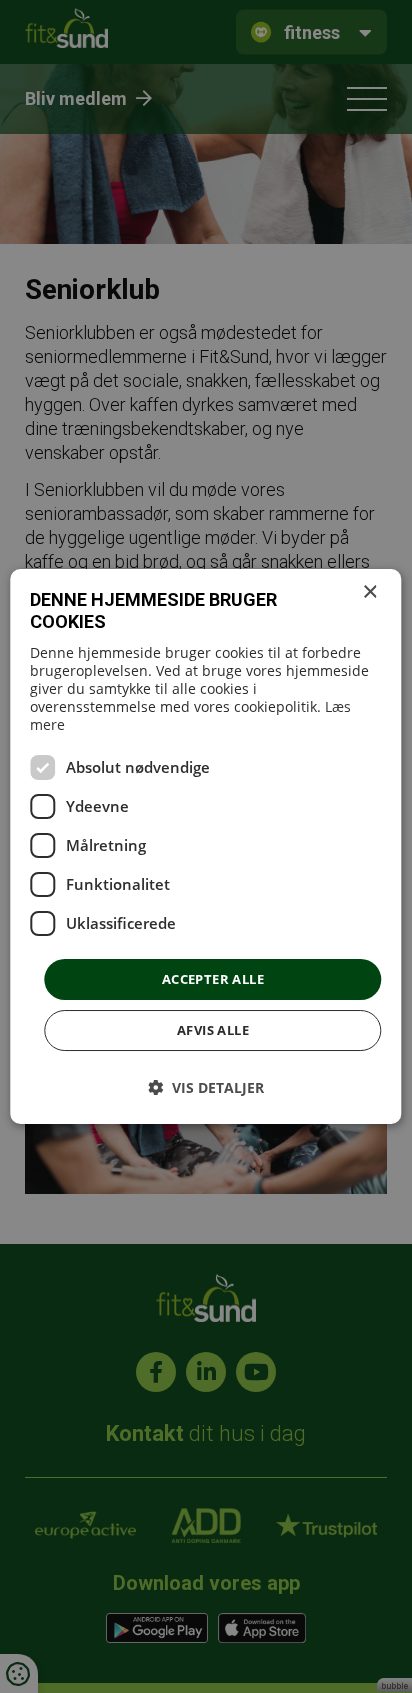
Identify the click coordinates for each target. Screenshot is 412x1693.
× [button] (369, 592)
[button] (206, 1087)
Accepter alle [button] (213, 979)
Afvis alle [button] (213, 1030)
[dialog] (205, 847)
